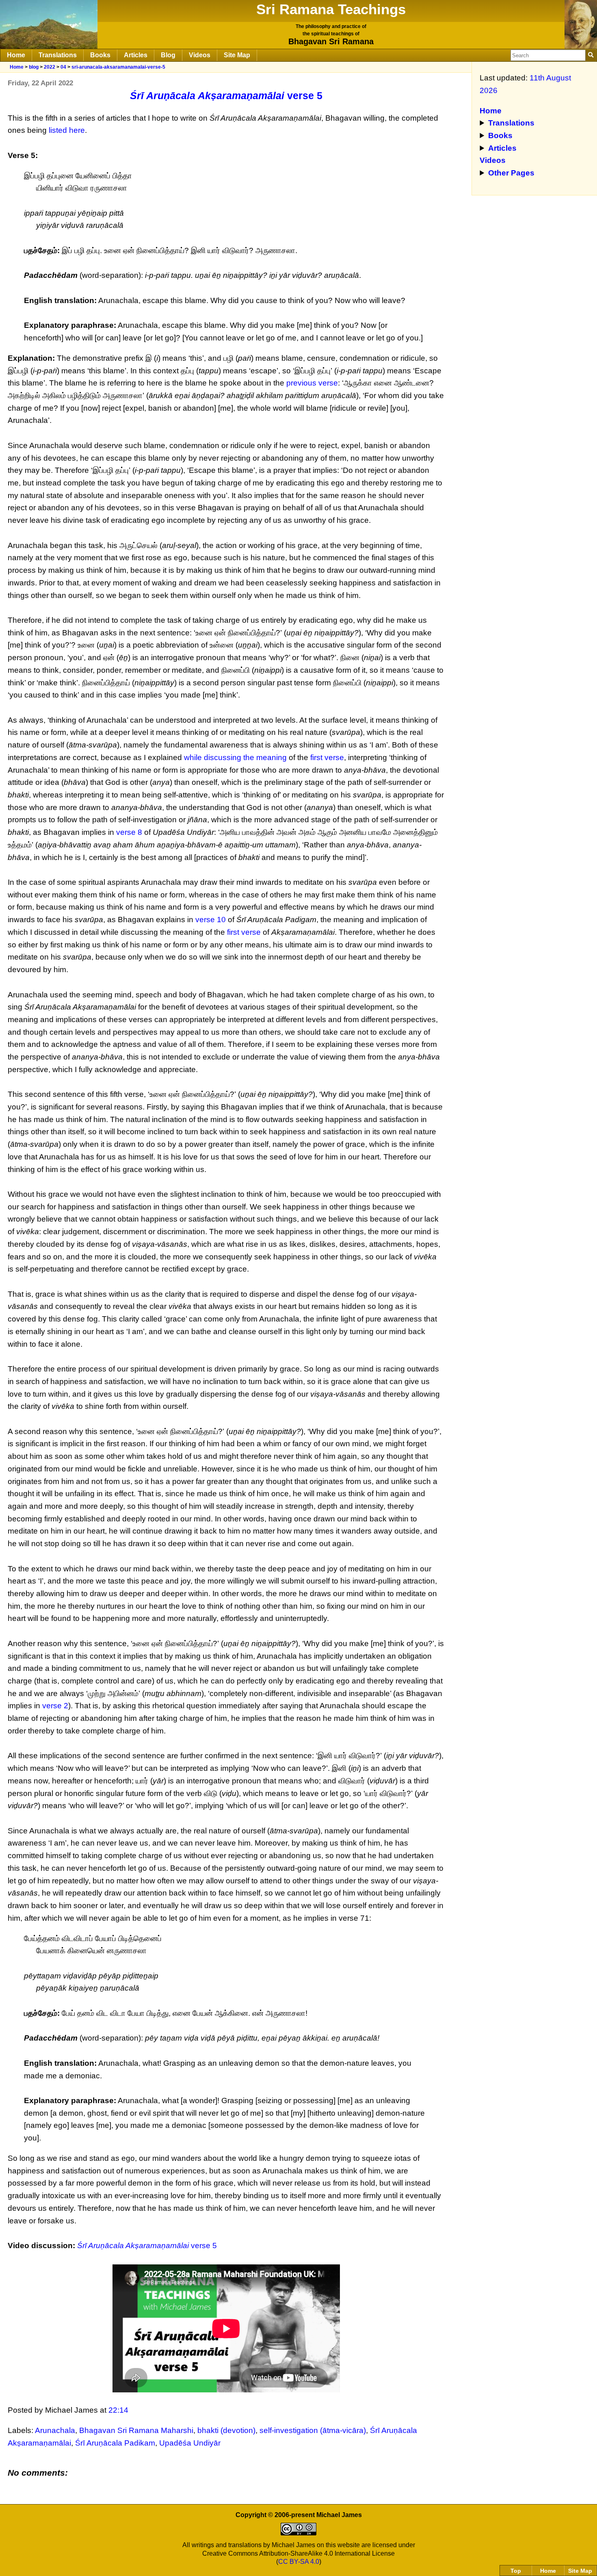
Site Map (237, 55)
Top (516, 2571)
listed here (67, 130)
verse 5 (226, 95)
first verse (327, 757)
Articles (136, 55)
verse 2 (55, 1706)
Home (16, 55)
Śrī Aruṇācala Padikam (115, 2443)
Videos (200, 55)
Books (100, 55)
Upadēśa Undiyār (190, 2443)
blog (34, 67)
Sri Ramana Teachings (331, 9)
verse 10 (211, 920)
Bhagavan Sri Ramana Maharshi (136, 2430)
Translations (58, 55)
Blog (168, 55)
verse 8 (129, 832)
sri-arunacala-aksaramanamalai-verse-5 (118, 67)
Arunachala (55, 2430)
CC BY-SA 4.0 (299, 2562)
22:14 (118, 2410)
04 (63, 67)
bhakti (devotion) (226, 2430)
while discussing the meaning (235, 757)
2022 (50, 67)
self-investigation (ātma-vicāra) (313, 2430)
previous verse (312, 383)
